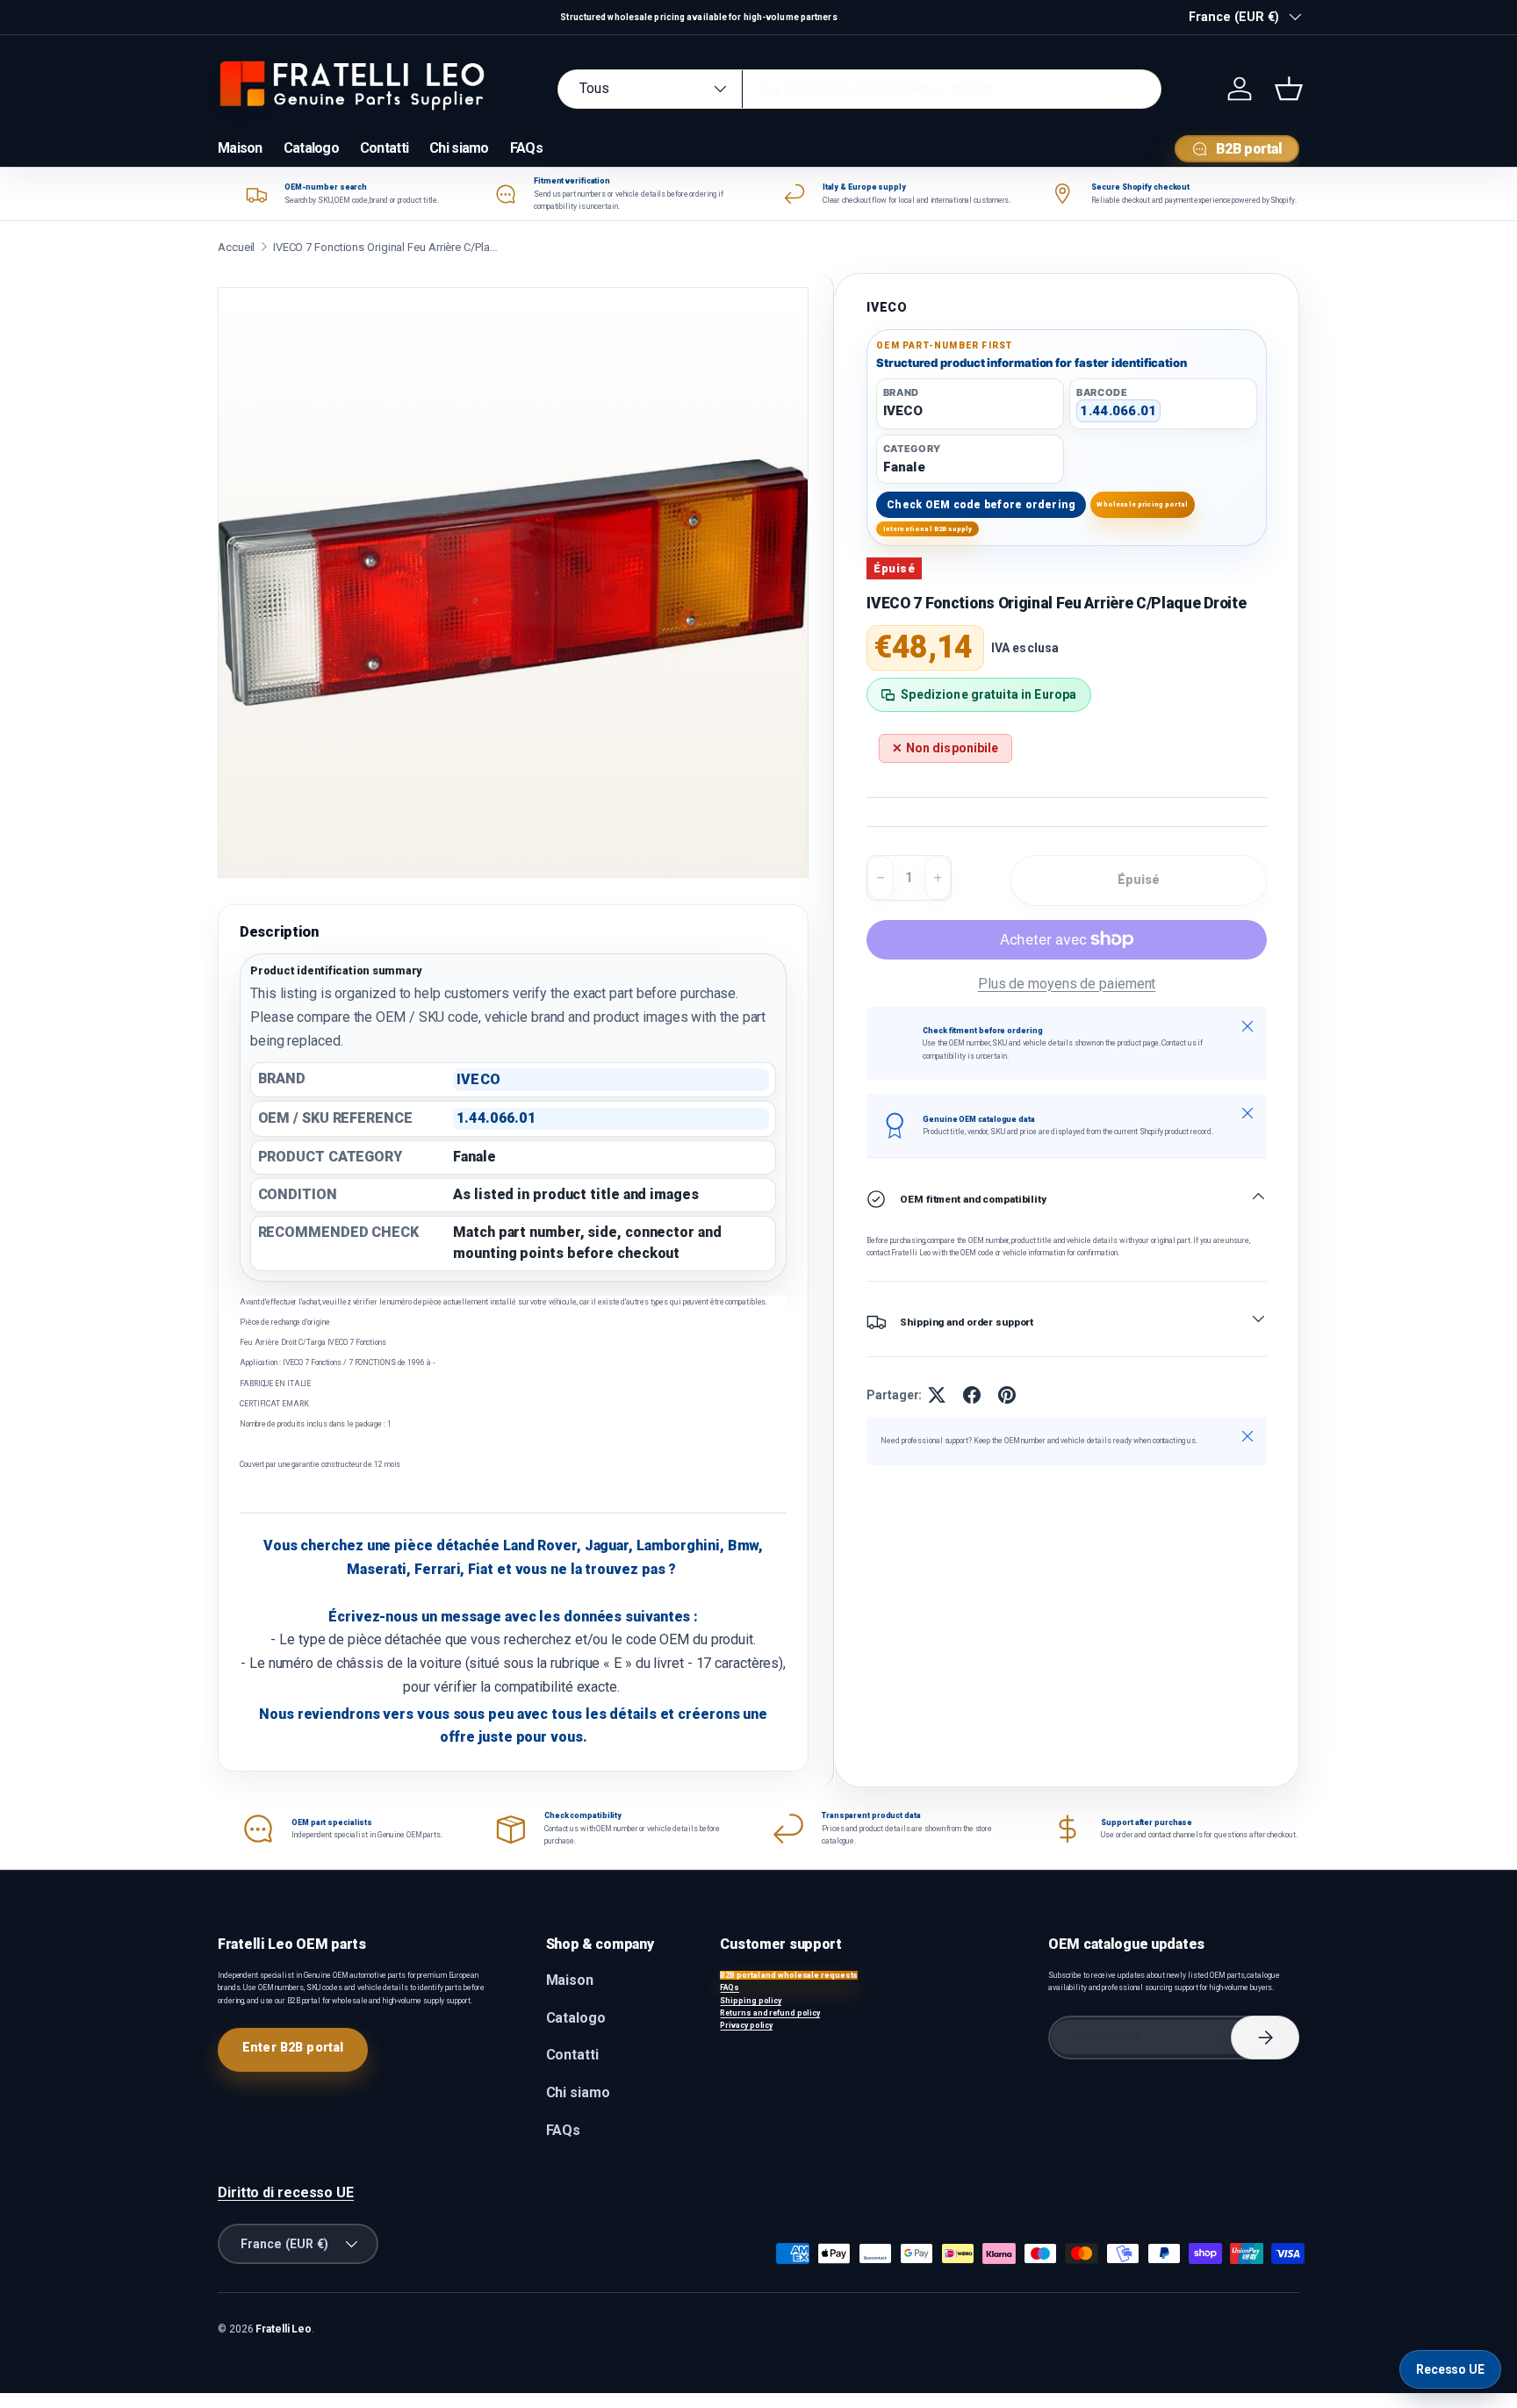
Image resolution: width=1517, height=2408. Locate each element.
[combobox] (859, 89)
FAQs (526, 148)
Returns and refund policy (770, 2013)
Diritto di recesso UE (286, 2192)
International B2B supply (928, 529)
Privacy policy (746, 2025)
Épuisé (1139, 880)
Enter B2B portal (293, 2047)
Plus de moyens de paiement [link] (1067, 984)
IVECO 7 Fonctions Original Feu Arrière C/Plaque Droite (387, 247)
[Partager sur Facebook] (972, 1395)
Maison (240, 148)
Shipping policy (751, 2001)
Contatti (384, 148)
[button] (1289, 89)
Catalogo (311, 148)
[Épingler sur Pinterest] (1007, 1395)
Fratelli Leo (284, 2329)
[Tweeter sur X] (937, 1395)
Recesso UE (1450, 2369)
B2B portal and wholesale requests (789, 1975)
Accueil (236, 247)
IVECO (887, 307)
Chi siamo (459, 148)
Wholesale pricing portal (1142, 504)
